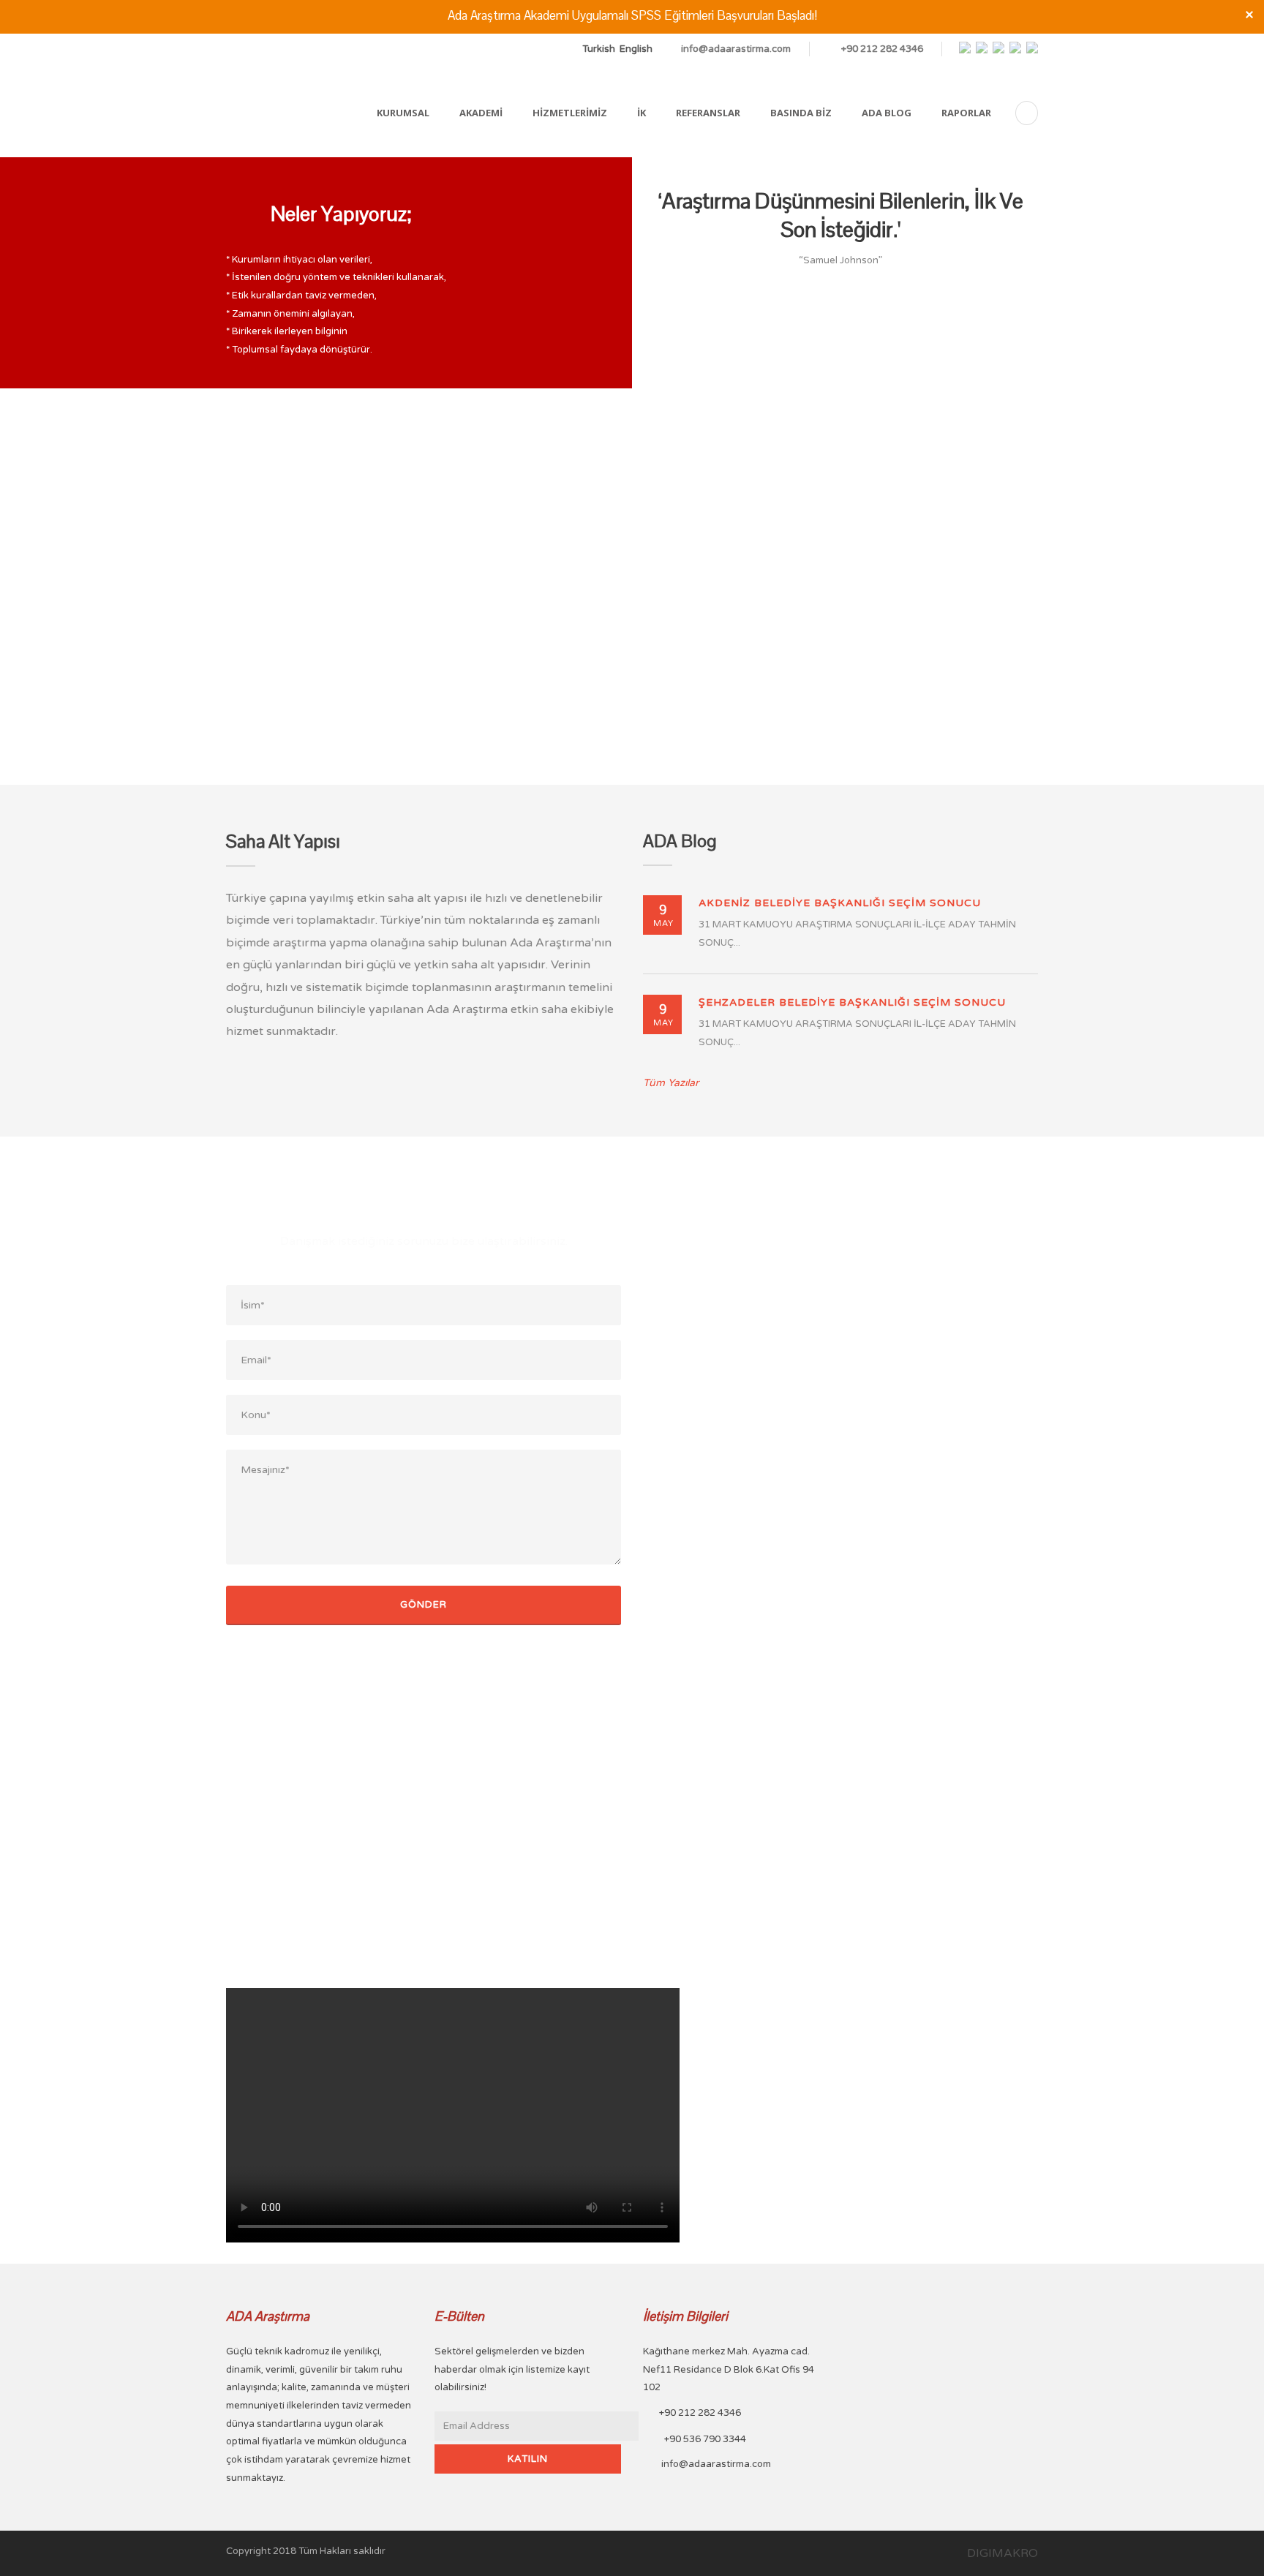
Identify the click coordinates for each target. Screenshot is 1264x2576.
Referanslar (708, 113)
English (636, 49)
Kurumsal (403, 113)
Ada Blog (887, 113)
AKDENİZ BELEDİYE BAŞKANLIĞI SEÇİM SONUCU (840, 903)
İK (642, 113)
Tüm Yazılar (671, 1083)
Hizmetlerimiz (570, 113)
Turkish (599, 49)
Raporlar (966, 113)
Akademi (481, 113)
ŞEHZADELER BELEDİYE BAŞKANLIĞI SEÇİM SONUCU (852, 1002)
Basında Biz (801, 113)
